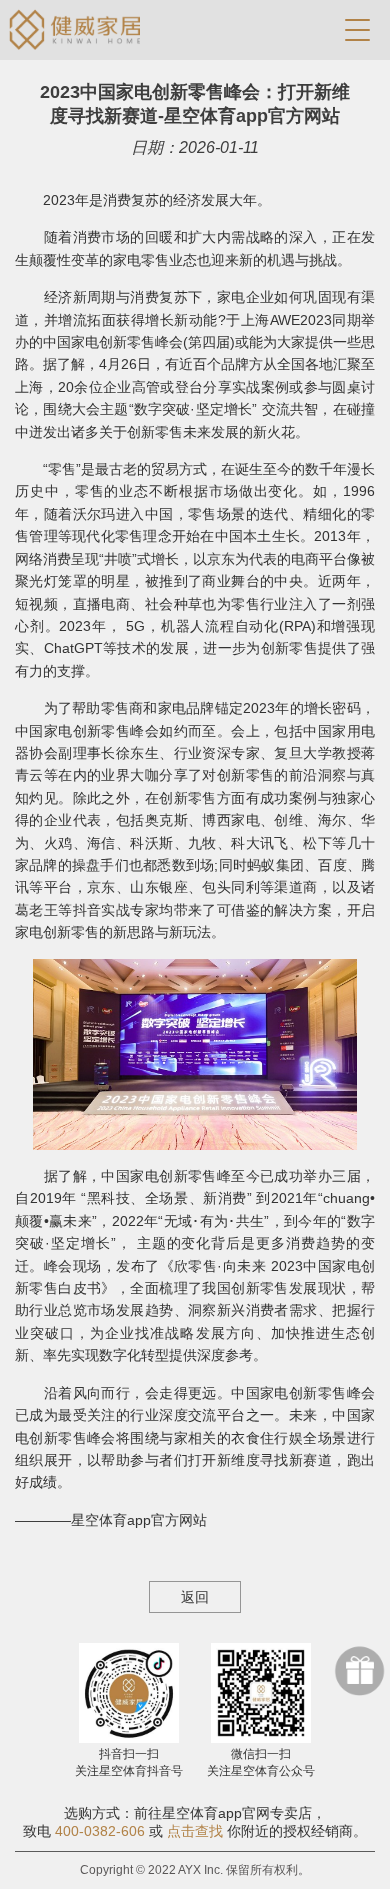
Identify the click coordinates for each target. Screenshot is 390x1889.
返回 (195, 1597)
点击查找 (195, 1831)
